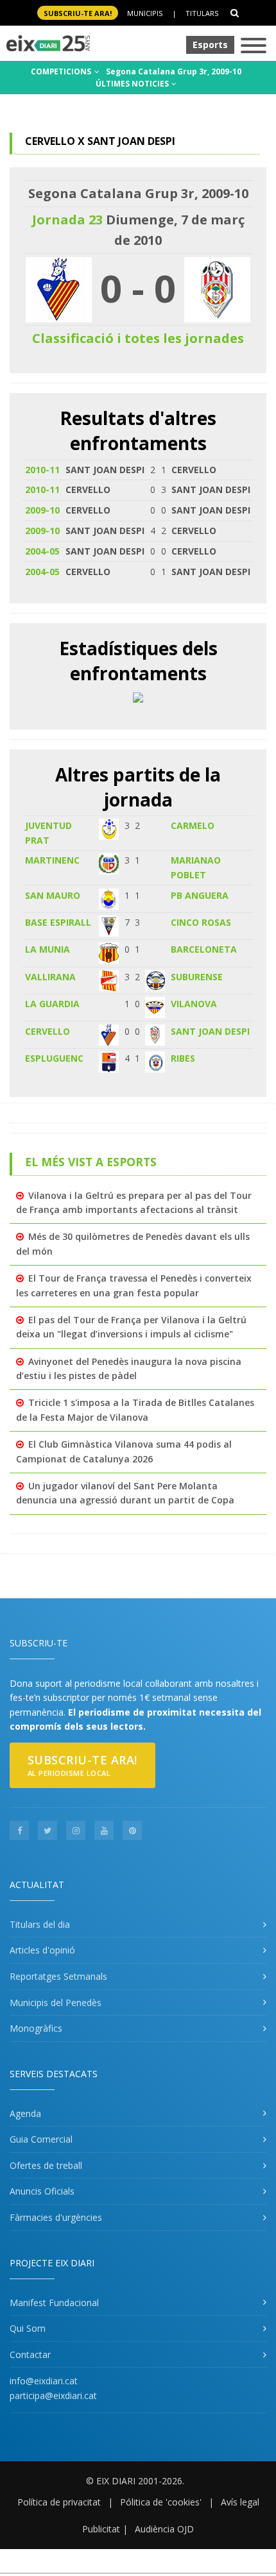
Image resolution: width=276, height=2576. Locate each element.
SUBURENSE (197, 977)
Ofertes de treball (46, 2165)
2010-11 (42, 470)
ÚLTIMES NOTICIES (133, 84)
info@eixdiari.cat (44, 2381)
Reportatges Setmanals (58, 1976)
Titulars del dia (40, 1924)
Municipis (145, 13)
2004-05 (42, 551)
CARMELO (193, 825)
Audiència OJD (164, 2529)
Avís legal (240, 2502)
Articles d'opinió (42, 1950)
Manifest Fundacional (54, 2303)
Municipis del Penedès (56, 2003)
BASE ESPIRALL (58, 922)
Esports (210, 45)
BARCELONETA (204, 949)
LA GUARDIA (52, 1004)
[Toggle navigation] (254, 46)
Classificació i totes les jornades (138, 338)
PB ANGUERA (200, 895)
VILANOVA (194, 1004)
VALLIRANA (50, 977)
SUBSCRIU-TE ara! (78, 13)
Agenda (25, 2113)
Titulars (202, 13)
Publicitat (101, 2529)
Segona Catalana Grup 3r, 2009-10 (174, 71)
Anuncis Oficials (42, 2191)
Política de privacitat (59, 2502)
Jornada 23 (67, 220)
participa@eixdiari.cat (53, 2396)
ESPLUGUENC (54, 1058)
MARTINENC (52, 860)
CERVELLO (47, 1031)
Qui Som (28, 2328)
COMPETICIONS (62, 71)
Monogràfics (36, 2028)
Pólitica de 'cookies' (161, 2502)
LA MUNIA (47, 949)
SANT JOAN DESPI (210, 1031)
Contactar (30, 2354)
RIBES (183, 1058)
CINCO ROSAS (201, 922)
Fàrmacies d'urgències (56, 2217)
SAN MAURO (53, 895)
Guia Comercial (41, 2139)
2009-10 (42, 510)
